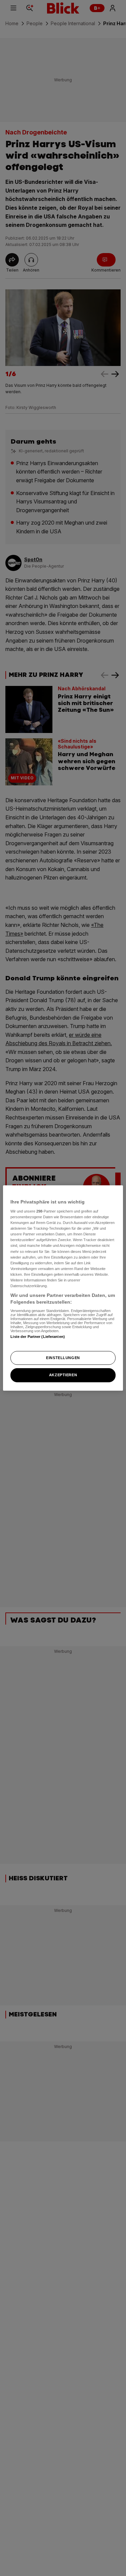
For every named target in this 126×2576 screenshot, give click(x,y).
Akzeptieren (63, 1375)
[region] (63, 1288)
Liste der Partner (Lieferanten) (38, 1337)
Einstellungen (63, 1358)
